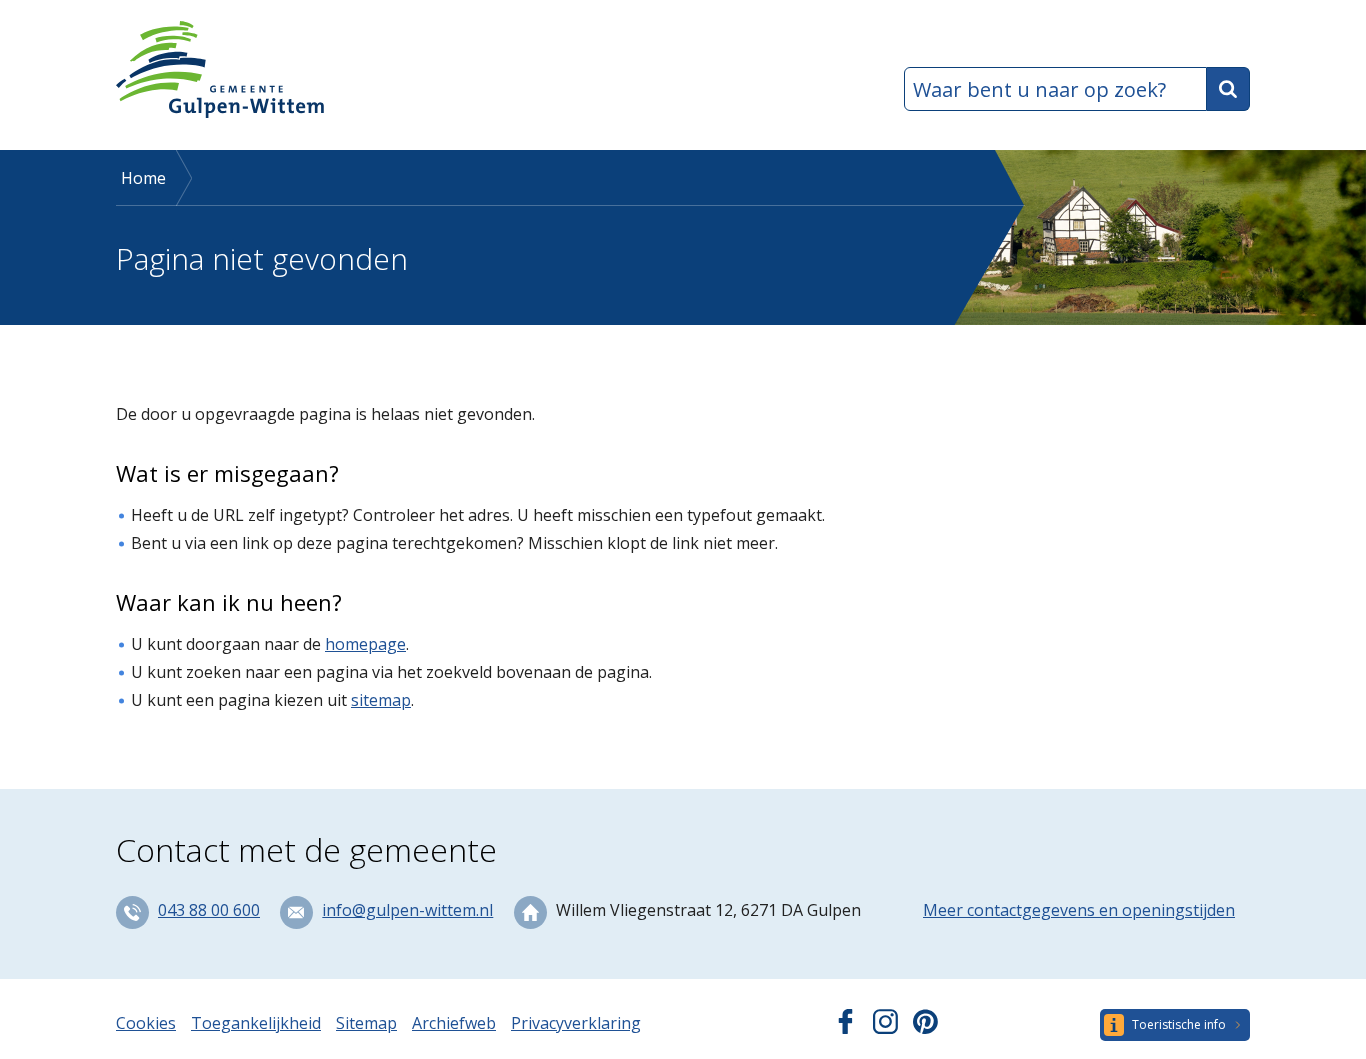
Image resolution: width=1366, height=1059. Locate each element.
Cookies (146, 1023)
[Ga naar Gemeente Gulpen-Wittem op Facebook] (845, 1028)
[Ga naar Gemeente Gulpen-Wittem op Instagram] (885, 1028)
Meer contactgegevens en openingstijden (1079, 910)
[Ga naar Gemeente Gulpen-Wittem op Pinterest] (925, 1028)
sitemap (381, 700)
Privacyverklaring (576, 1023)
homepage (365, 644)
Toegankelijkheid (256, 1023)
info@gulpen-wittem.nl (407, 910)
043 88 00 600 (209, 910)
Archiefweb (454, 1023)
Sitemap (366, 1023)
